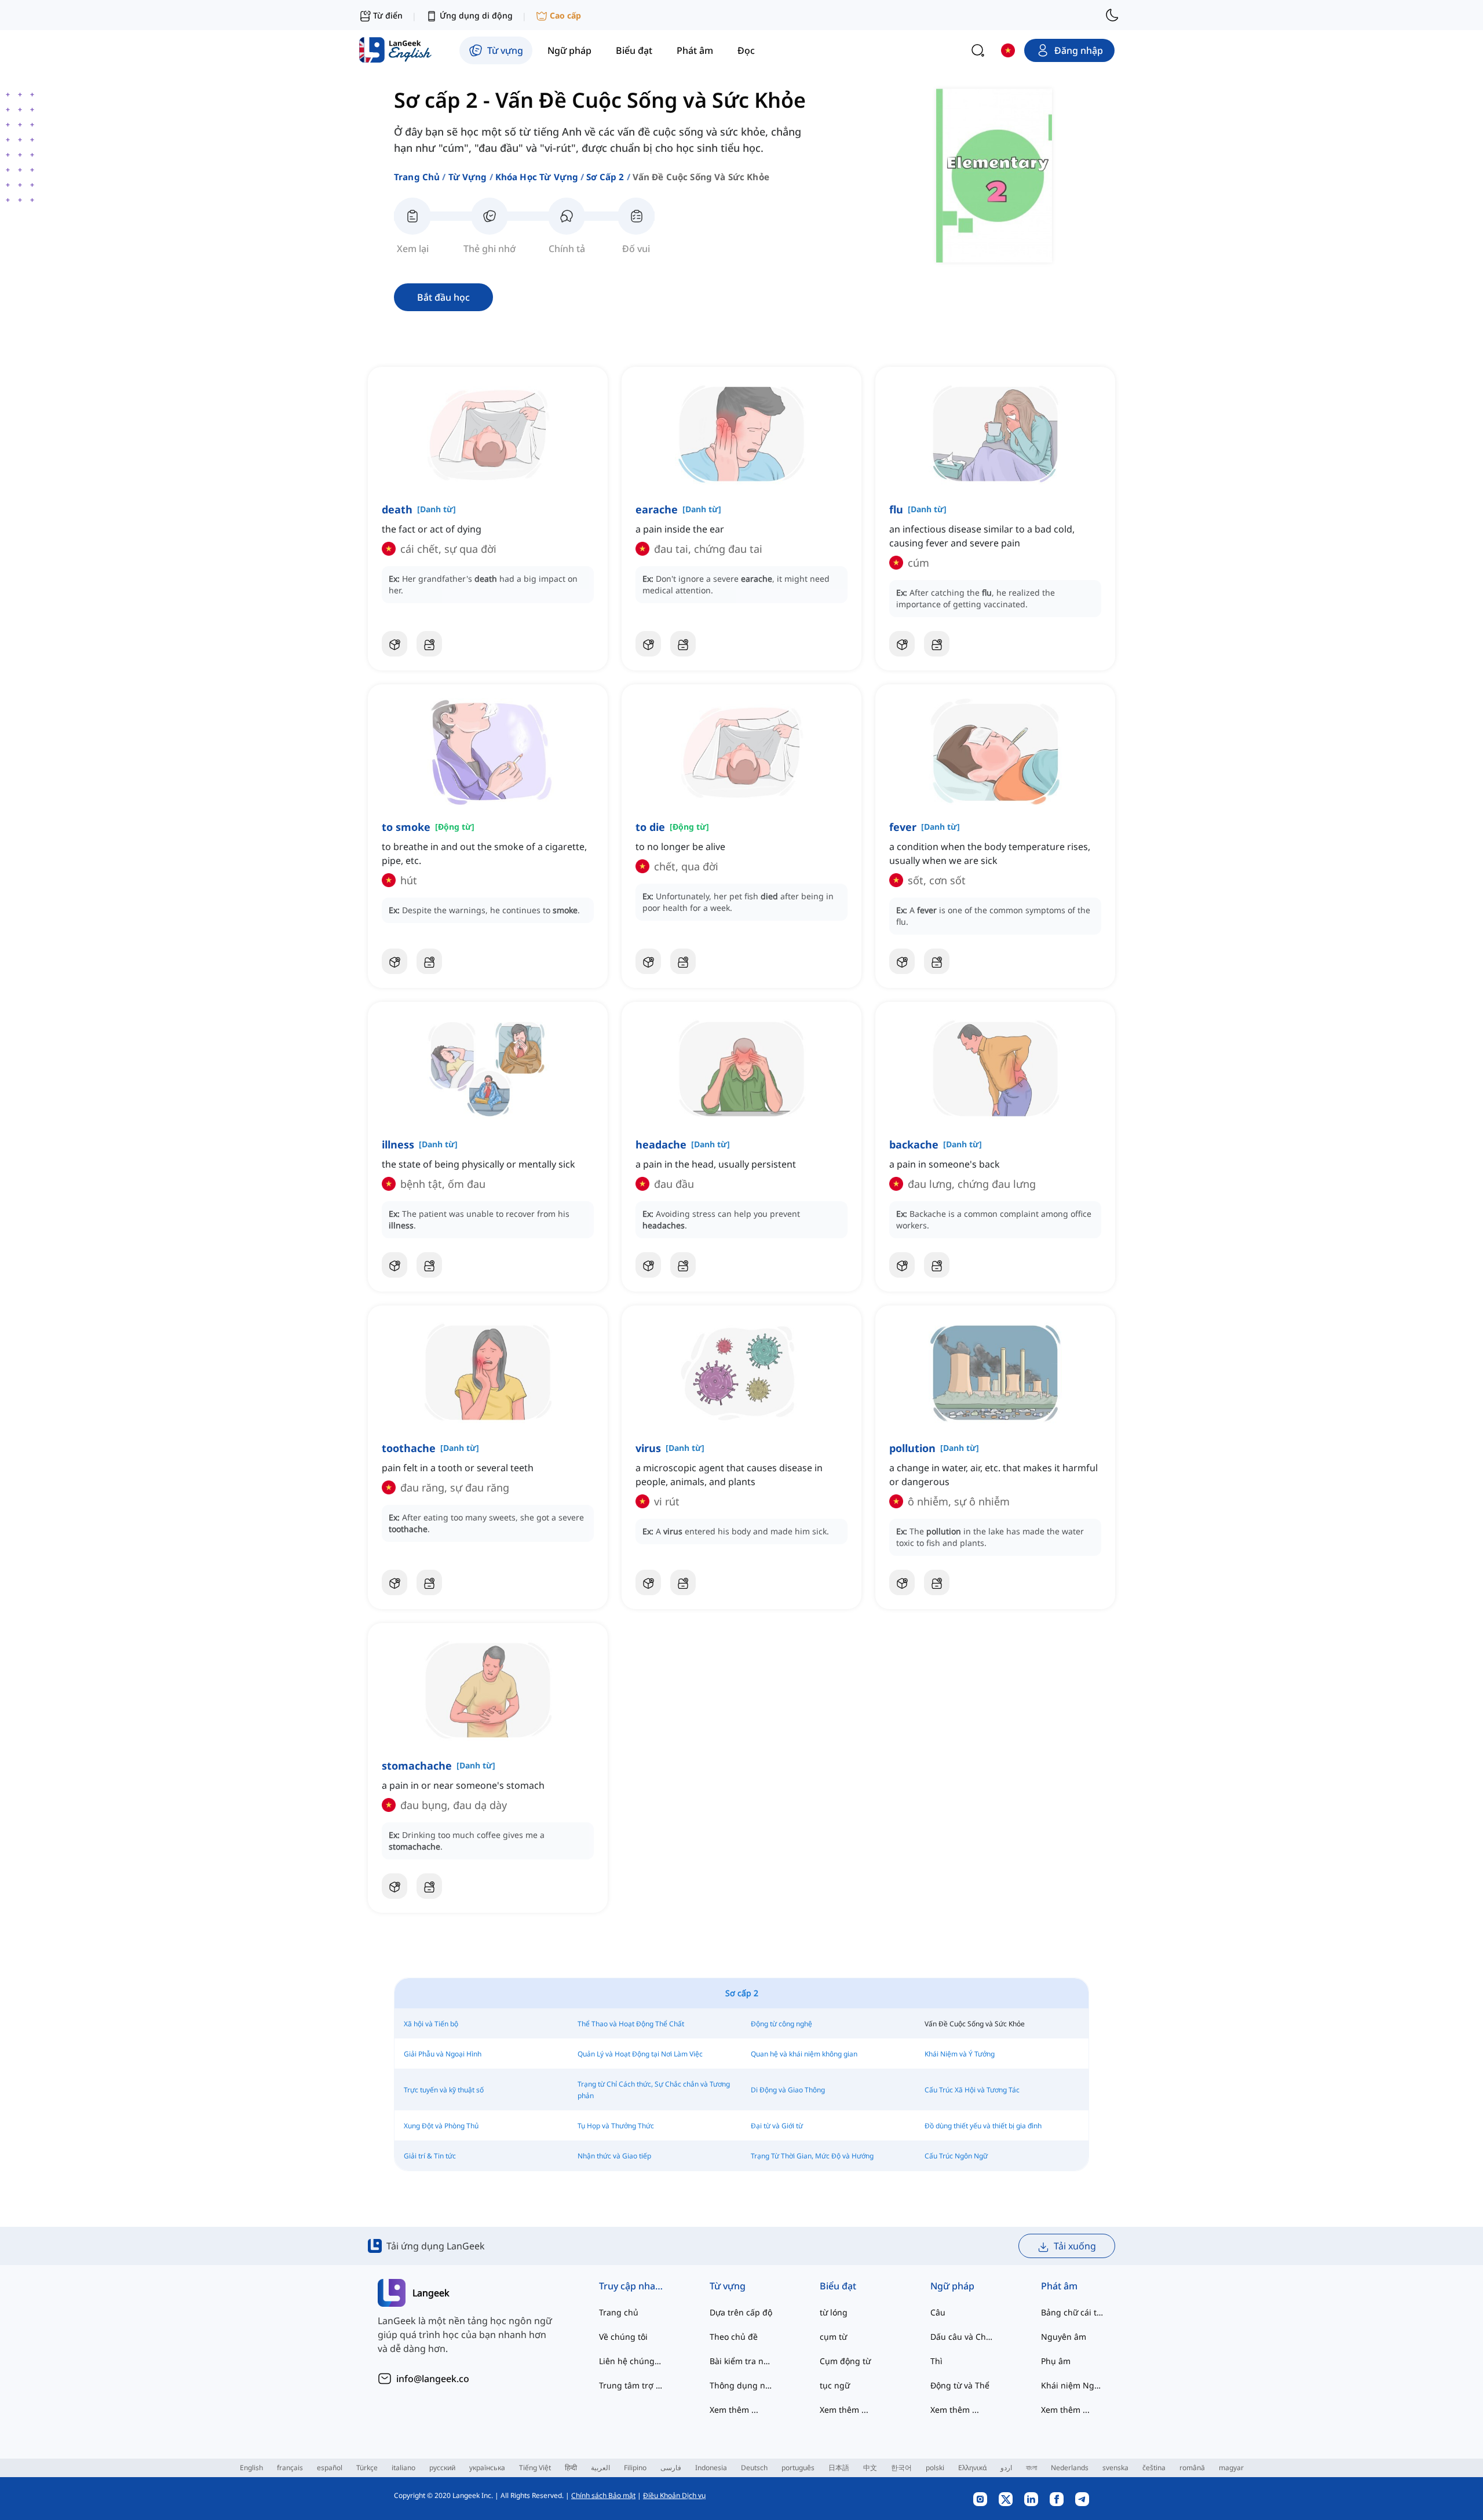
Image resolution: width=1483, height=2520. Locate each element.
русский (442, 2468)
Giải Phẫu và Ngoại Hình (443, 2054)
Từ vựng (468, 177)
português (798, 2468)
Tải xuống (1075, 2246)
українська (487, 2468)
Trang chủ (417, 177)
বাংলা (1031, 2468)
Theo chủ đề (734, 2337)
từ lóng (834, 2312)
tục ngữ (835, 2385)
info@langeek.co (433, 2379)
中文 (870, 2468)
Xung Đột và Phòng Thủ (441, 2126)
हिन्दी (571, 2468)
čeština (1154, 2468)
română (1192, 2468)
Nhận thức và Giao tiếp (614, 2156)
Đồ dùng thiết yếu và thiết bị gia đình (983, 2126)
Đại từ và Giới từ (777, 2126)
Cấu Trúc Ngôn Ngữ (956, 2156)
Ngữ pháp (952, 2286)
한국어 (901, 2468)
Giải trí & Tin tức (430, 2156)
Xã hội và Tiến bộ (431, 2024)
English (251, 2468)
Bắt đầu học (443, 297)
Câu (938, 2312)
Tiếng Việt (535, 2468)
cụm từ (833, 2337)
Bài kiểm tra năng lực (742, 2361)
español (330, 2468)
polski (935, 2468)
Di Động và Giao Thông (788, 2090)
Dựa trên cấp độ (741, 2312)
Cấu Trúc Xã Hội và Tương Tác (972, 2090)
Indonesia (711, 2468)
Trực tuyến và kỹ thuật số (444, 2090)
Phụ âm (1056, 2361)
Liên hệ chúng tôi (631, 2361)
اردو (1006, 2468)
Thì (936, 2361)
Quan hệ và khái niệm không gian (804, 2054)
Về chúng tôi (623, 2337)
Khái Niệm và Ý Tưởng (960, 2054)
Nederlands (1070, 2468)
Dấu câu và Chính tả (963, 2337)
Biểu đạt (838, 2286)
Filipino (635, 2468)
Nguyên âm (1064, 2337)
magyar (1231, 2468)
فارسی (671, 2468)
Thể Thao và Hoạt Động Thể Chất (631, 2024)
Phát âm (1059, 2286)
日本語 (839, 2468)
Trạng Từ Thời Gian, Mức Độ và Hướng (812, 2156)
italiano (403, 2468)
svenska (1115, 2468)
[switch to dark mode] (1112, 15)
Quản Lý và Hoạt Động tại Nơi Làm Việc (640, 2054)
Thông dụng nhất (742, 2385)
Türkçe (367, 2468)
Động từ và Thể (960, 2385)
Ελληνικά (972, 2468)
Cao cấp (565, 15)
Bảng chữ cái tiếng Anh (1073, 2312)
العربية (600, 2468)
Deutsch (754, 2468)
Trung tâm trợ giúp (631, 2385)
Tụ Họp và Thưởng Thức (616, 2126)
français (290, 2468)
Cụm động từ (845, 2361)
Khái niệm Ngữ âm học (1073, 2385)
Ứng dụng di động (476, 15)
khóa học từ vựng (537, 177)
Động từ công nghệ (781, 2024)
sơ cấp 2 (605, 177)
